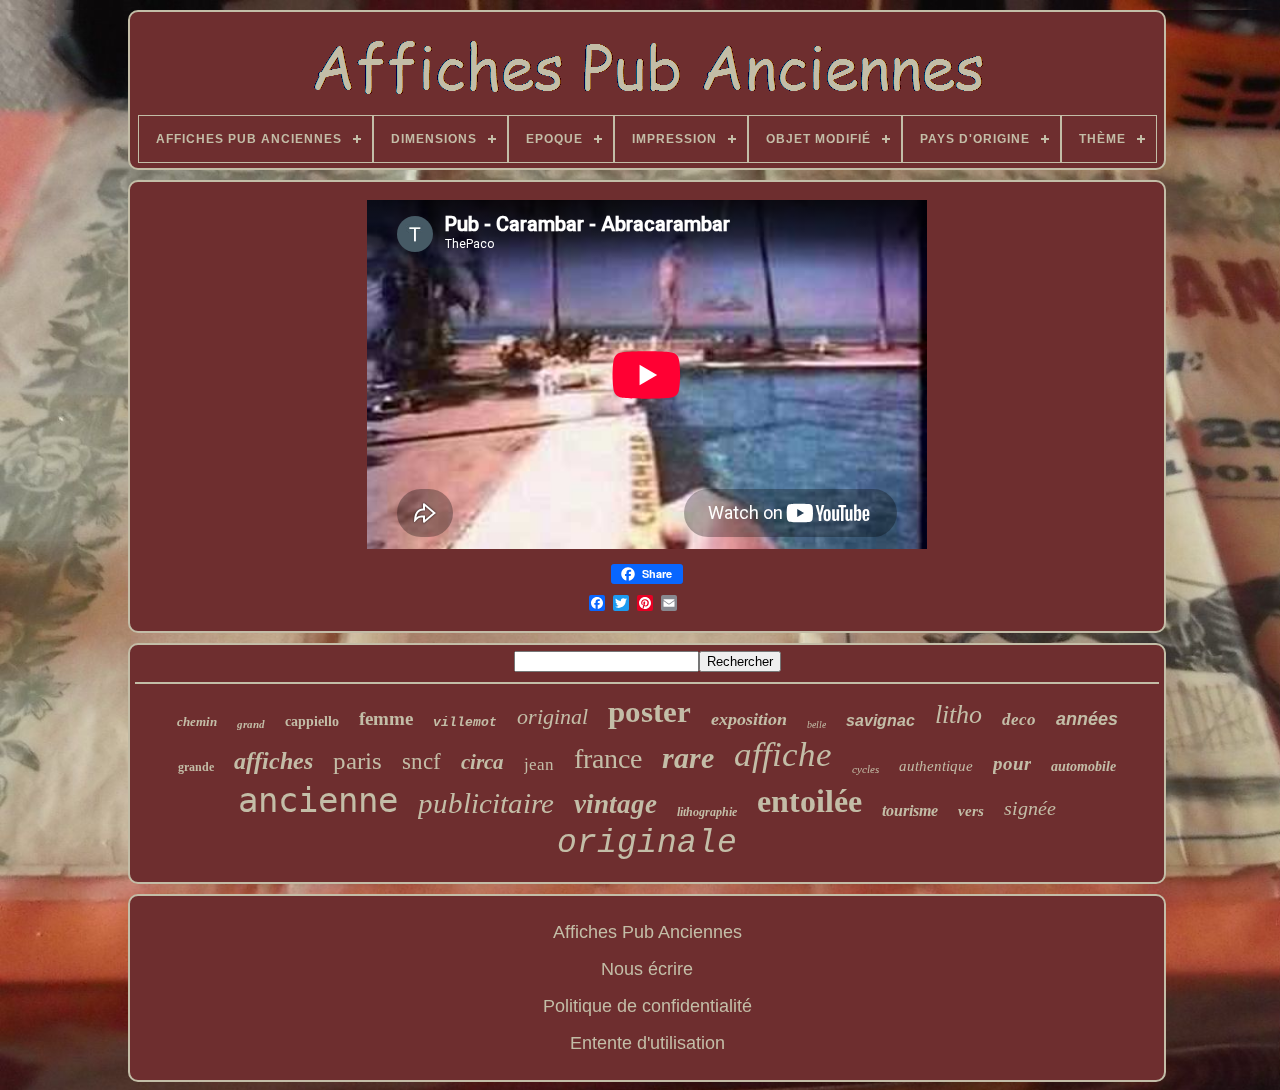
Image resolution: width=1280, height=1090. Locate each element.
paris (357, 760)
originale (647, 843)
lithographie (707, 812)
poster (649, 711)
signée (1030, 808)
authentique (936, 766)
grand (251, 724)
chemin (197, 721)
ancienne (318, 800)
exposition (749, 719)
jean (539, 764)
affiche (783, 754)
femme (386, 718)
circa (482, 762)
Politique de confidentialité (647, 1006)
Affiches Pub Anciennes (647, 932)
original (552, 716)
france (608, 758)
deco (1019, 719)
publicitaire (486, 803)
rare (688, 757)
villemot (465, 722)
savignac (880, 720)
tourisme (910, 810)
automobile (1083, 766)
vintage (615, 804)
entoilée (809, 801)
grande (196, 767)
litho (958, 714)
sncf (421, 761)
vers (971, 811)
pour (1012, 763)
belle (816, 724)
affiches (273, 761)
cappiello (312, 721)
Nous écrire (647, 969)
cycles (865, 769)
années (1087, 719)
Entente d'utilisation (647, 1043)
